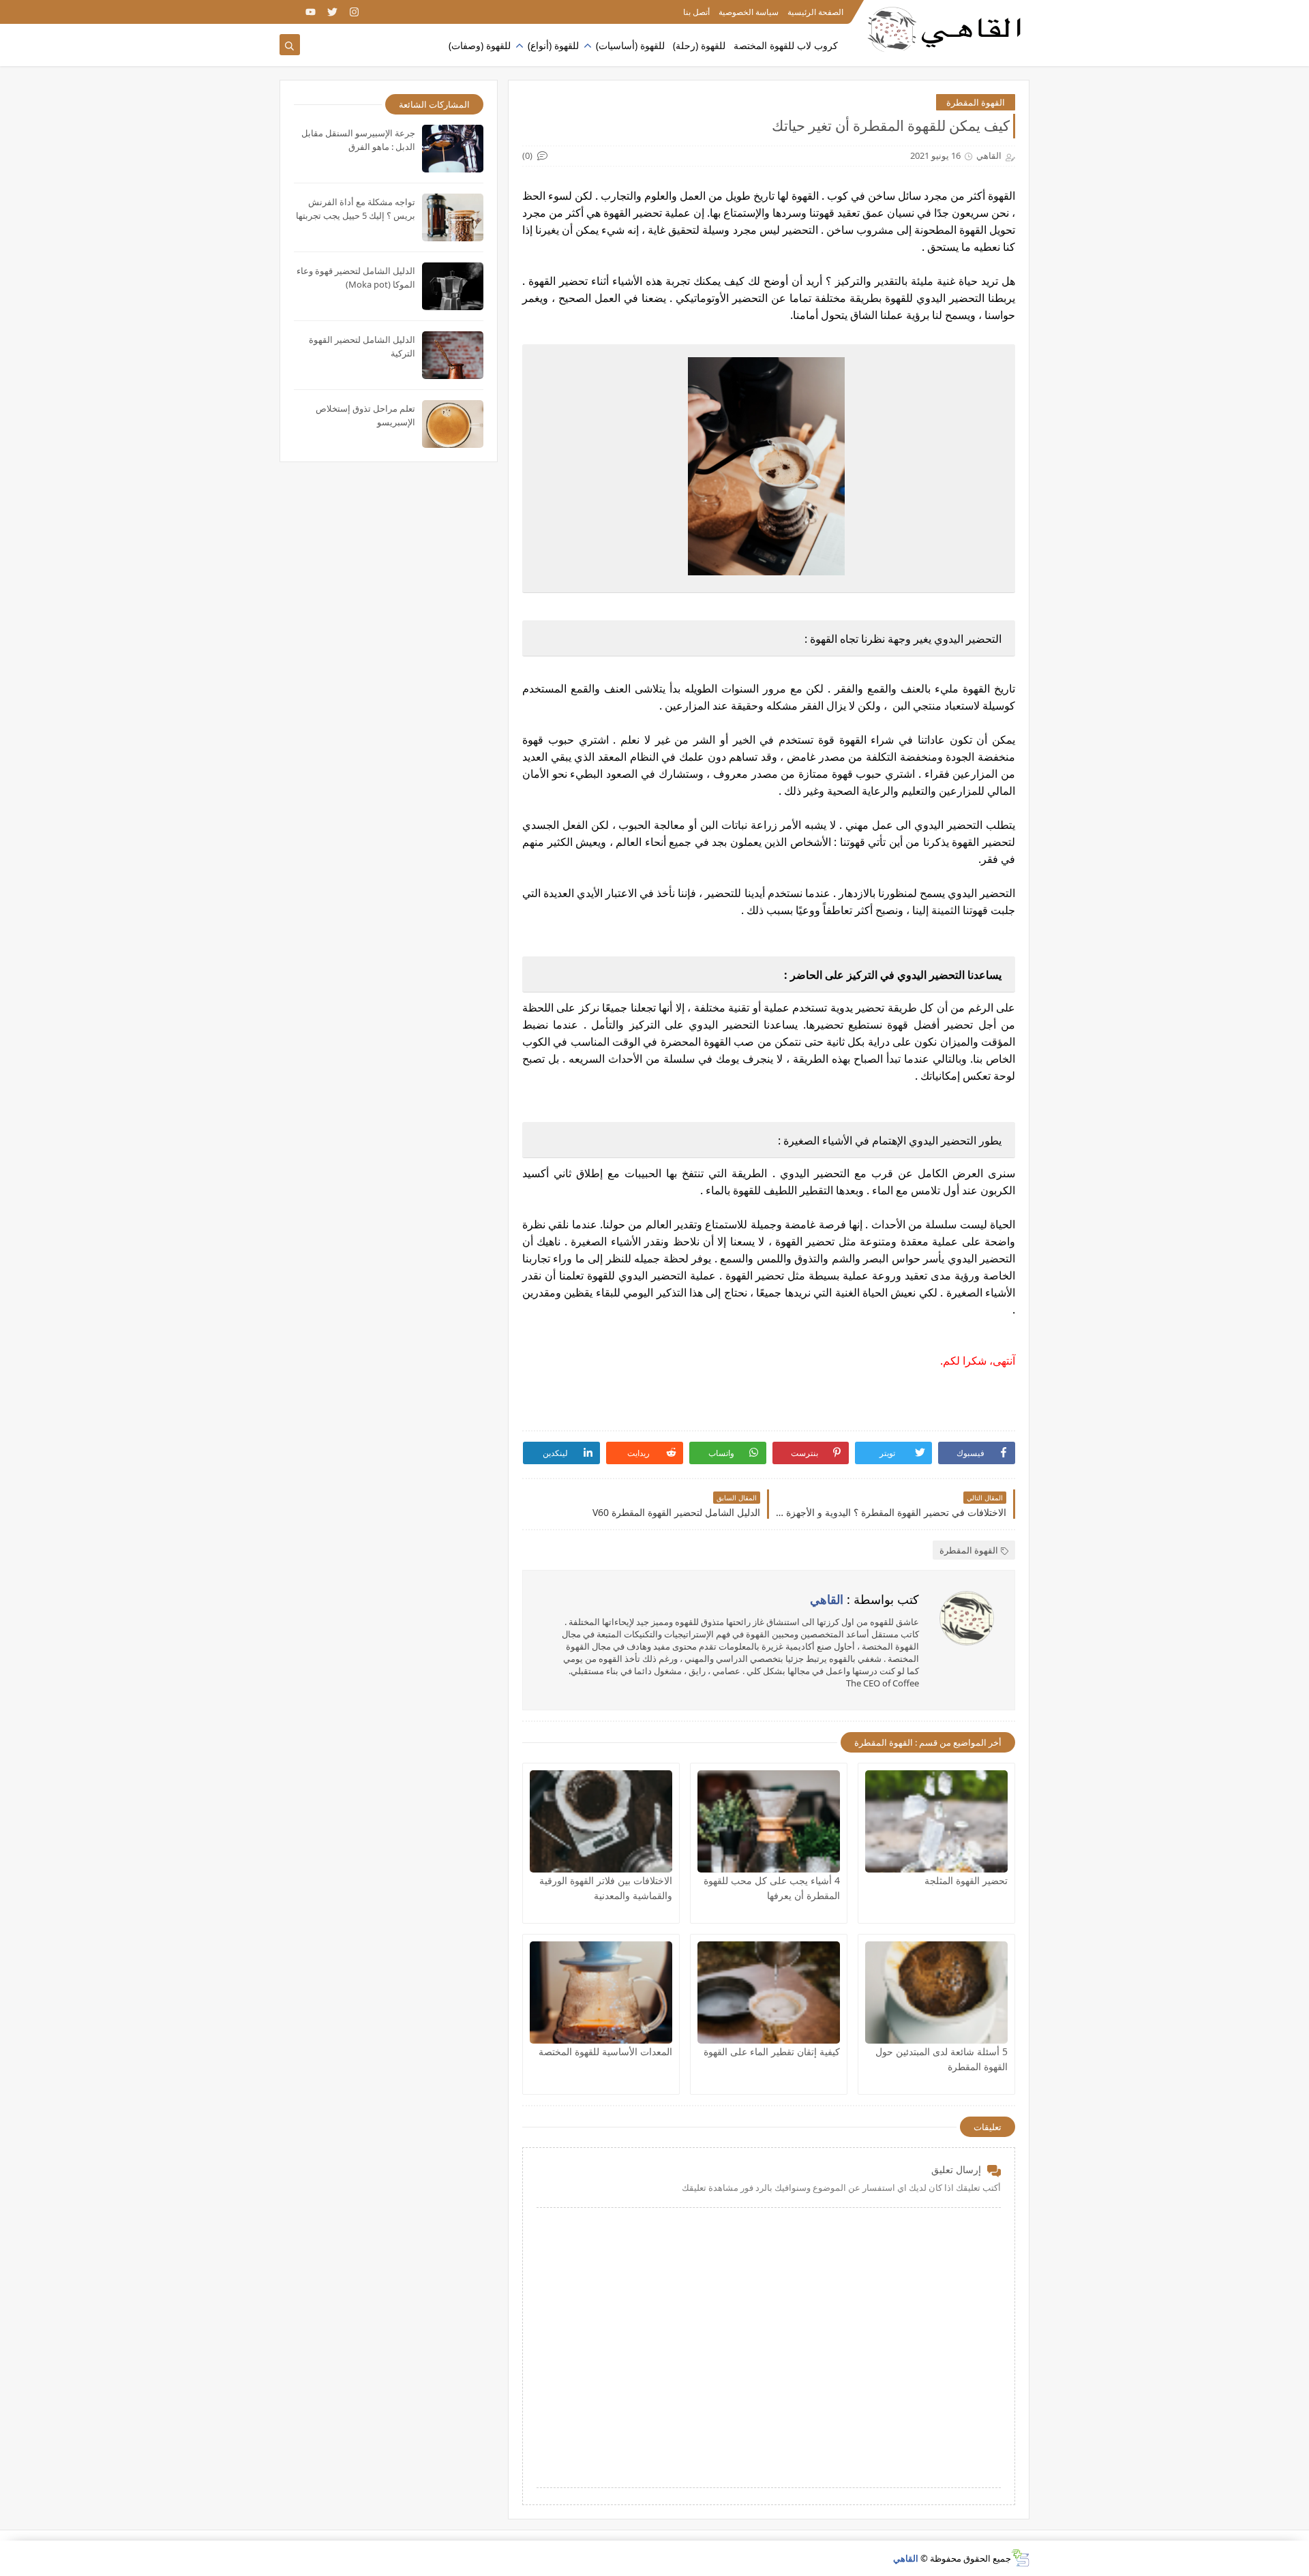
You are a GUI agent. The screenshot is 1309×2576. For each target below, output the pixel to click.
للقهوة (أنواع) (553, 45)
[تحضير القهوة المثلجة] (936, 1821)
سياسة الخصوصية (749, 12)
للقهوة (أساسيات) (630, 45)
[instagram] (354, 12)
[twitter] (332, 12)
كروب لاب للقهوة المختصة (786, 45)
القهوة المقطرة (976, 102)
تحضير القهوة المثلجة (966, 1880)
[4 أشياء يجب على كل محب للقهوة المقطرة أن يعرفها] (769, 1821)
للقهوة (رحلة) (699, 45)
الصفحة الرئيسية (815, 12)
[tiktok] (289, 12)
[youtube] (311, 12)
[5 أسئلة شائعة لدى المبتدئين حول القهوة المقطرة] (936, 1992)
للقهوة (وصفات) (480, 45)
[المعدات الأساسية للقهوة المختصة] (601, 1992)
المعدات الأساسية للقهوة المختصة (605, 2051)
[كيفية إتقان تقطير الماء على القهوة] (769, 1992)
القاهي (906, 2558)
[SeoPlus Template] (1020, 2558)
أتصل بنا (696, 12)
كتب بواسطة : (864, 1599)
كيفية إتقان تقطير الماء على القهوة (772, 2051)
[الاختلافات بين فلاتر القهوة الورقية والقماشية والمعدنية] (601, 1821)
